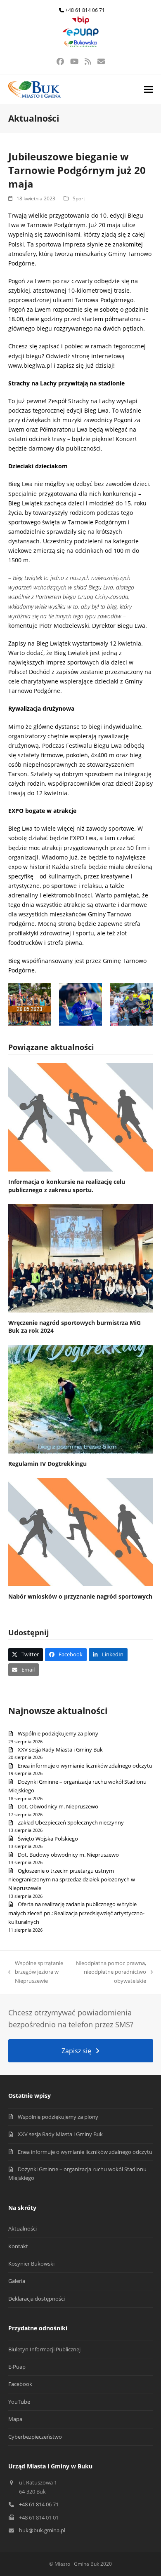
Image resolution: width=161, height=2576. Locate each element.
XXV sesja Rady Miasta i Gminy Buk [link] (60, 1749)
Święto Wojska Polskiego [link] (48, 1839)
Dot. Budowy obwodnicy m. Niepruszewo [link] (68, 1855)
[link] (80, 22)
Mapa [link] (15, 2419)
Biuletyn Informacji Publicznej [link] (44, 2349)
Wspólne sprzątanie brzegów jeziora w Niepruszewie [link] (36, 1972)
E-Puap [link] (17, 2367)
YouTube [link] (19, 2402)
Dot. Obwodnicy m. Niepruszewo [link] (58, 1806)
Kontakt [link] (18, 2246)
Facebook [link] (20, 2384)
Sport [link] (79, 198)
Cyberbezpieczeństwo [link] (35, 2437)
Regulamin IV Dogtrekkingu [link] (47, 1464)
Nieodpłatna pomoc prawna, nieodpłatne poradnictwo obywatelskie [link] (111, 1972)
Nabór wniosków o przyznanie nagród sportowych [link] (80, 1596)
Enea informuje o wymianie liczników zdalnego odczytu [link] (85, 1766)
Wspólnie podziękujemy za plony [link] (58, 1733)
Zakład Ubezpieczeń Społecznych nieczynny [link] (71, 1822)
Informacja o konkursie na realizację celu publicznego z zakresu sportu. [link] (67, 1186)
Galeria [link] (17, 2281)
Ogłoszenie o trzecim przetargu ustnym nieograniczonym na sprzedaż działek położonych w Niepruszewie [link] (72, 1880)
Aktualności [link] (22, 2228)
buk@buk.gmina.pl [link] (42, 2530)
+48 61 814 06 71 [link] (85, 10)
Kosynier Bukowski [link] (31, 2264)
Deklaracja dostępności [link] (37, 2299)
